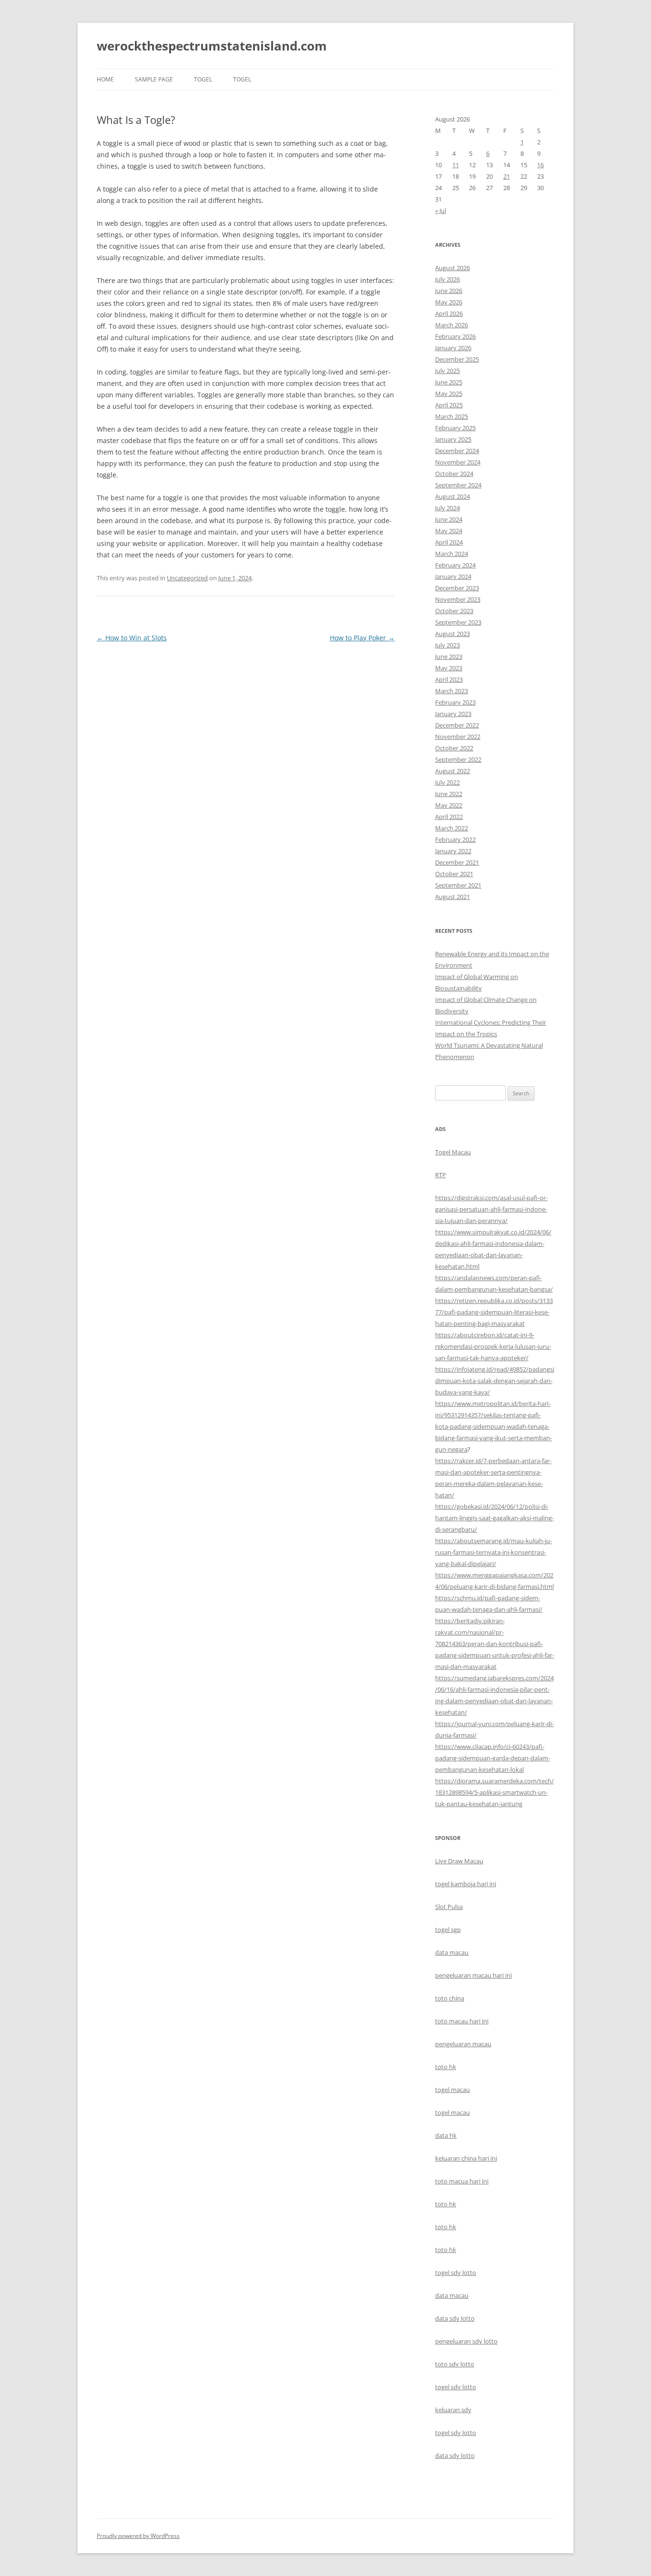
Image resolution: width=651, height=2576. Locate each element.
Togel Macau (453, 1152)
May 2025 (449, 394)
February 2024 (455, 565)
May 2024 (449, 531)
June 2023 (449, 657)
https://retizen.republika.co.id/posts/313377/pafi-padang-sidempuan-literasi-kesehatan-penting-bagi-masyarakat (494, 1312)
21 (507, 176)
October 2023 (454, 611)
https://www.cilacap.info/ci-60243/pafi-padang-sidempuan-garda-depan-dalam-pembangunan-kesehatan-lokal (493, 1758)
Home (105, 79)
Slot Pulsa (449, 1907)
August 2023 (453, 634)
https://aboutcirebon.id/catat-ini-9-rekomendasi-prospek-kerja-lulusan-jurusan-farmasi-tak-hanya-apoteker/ (493, 1346)
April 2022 (449, 817)
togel (203, 79)
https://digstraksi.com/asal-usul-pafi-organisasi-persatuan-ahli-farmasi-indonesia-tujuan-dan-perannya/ (491, 1209)
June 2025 (449, 382)
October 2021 (454, 874)
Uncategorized (187, 578)
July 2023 (448, 645)
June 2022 (449, 794)
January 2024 (453, 576)
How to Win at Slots (132, 638)
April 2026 (449, 313)
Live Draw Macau (459, 1861)
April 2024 (449, 542)
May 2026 (449, 302)
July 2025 (448, 371)
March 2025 (452, 416)
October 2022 (454, 748)
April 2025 (449, 405)
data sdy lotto (455, 2455)
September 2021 (458, 885)
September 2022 (458, 759)
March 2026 (452, 325)
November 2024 (458, 462)
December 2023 (457, 588)
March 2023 (452, 691)
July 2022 (448, 782)
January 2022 (453, 851)
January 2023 (453, 714)
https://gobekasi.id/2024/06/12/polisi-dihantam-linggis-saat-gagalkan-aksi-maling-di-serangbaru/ (494, 1518)
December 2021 (457, 862)
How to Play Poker (362, 638)
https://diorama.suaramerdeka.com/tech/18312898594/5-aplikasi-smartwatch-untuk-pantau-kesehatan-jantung (494, 1792)
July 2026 (448, 279)
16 (540, 165)
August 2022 (453, 771)
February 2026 (455, 336)
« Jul (441, 211)
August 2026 (453, 268)
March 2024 (452, 554)
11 (456, 165)
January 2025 (453, 439)
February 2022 (455, 839)
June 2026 (449, 291)
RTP (441, 1175)
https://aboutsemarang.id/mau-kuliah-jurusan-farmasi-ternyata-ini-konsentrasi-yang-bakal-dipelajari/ (493, 1552)
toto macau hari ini (462, 2021)
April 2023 (449, 679)
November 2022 (458, 737)
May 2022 (449, 805)
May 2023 (449, 668)
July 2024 (448, 508)
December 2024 (457, 451)
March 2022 (452, 828)
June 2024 (449, 519)
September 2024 (458, 485)
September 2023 (458, 622)
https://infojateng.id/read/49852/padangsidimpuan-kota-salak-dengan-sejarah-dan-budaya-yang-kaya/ (495, 1381)
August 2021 (453, 897)
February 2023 (455, 702)
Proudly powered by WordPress (138, 2536)
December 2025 (457, 359)
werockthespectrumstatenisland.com (212, 46)
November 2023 (458, 599)
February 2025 (455, 428)
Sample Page (154, 79)
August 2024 (453, 496)
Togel (242, 79)
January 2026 (453, 348)
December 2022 (457, 725)
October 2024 (454, 474)
